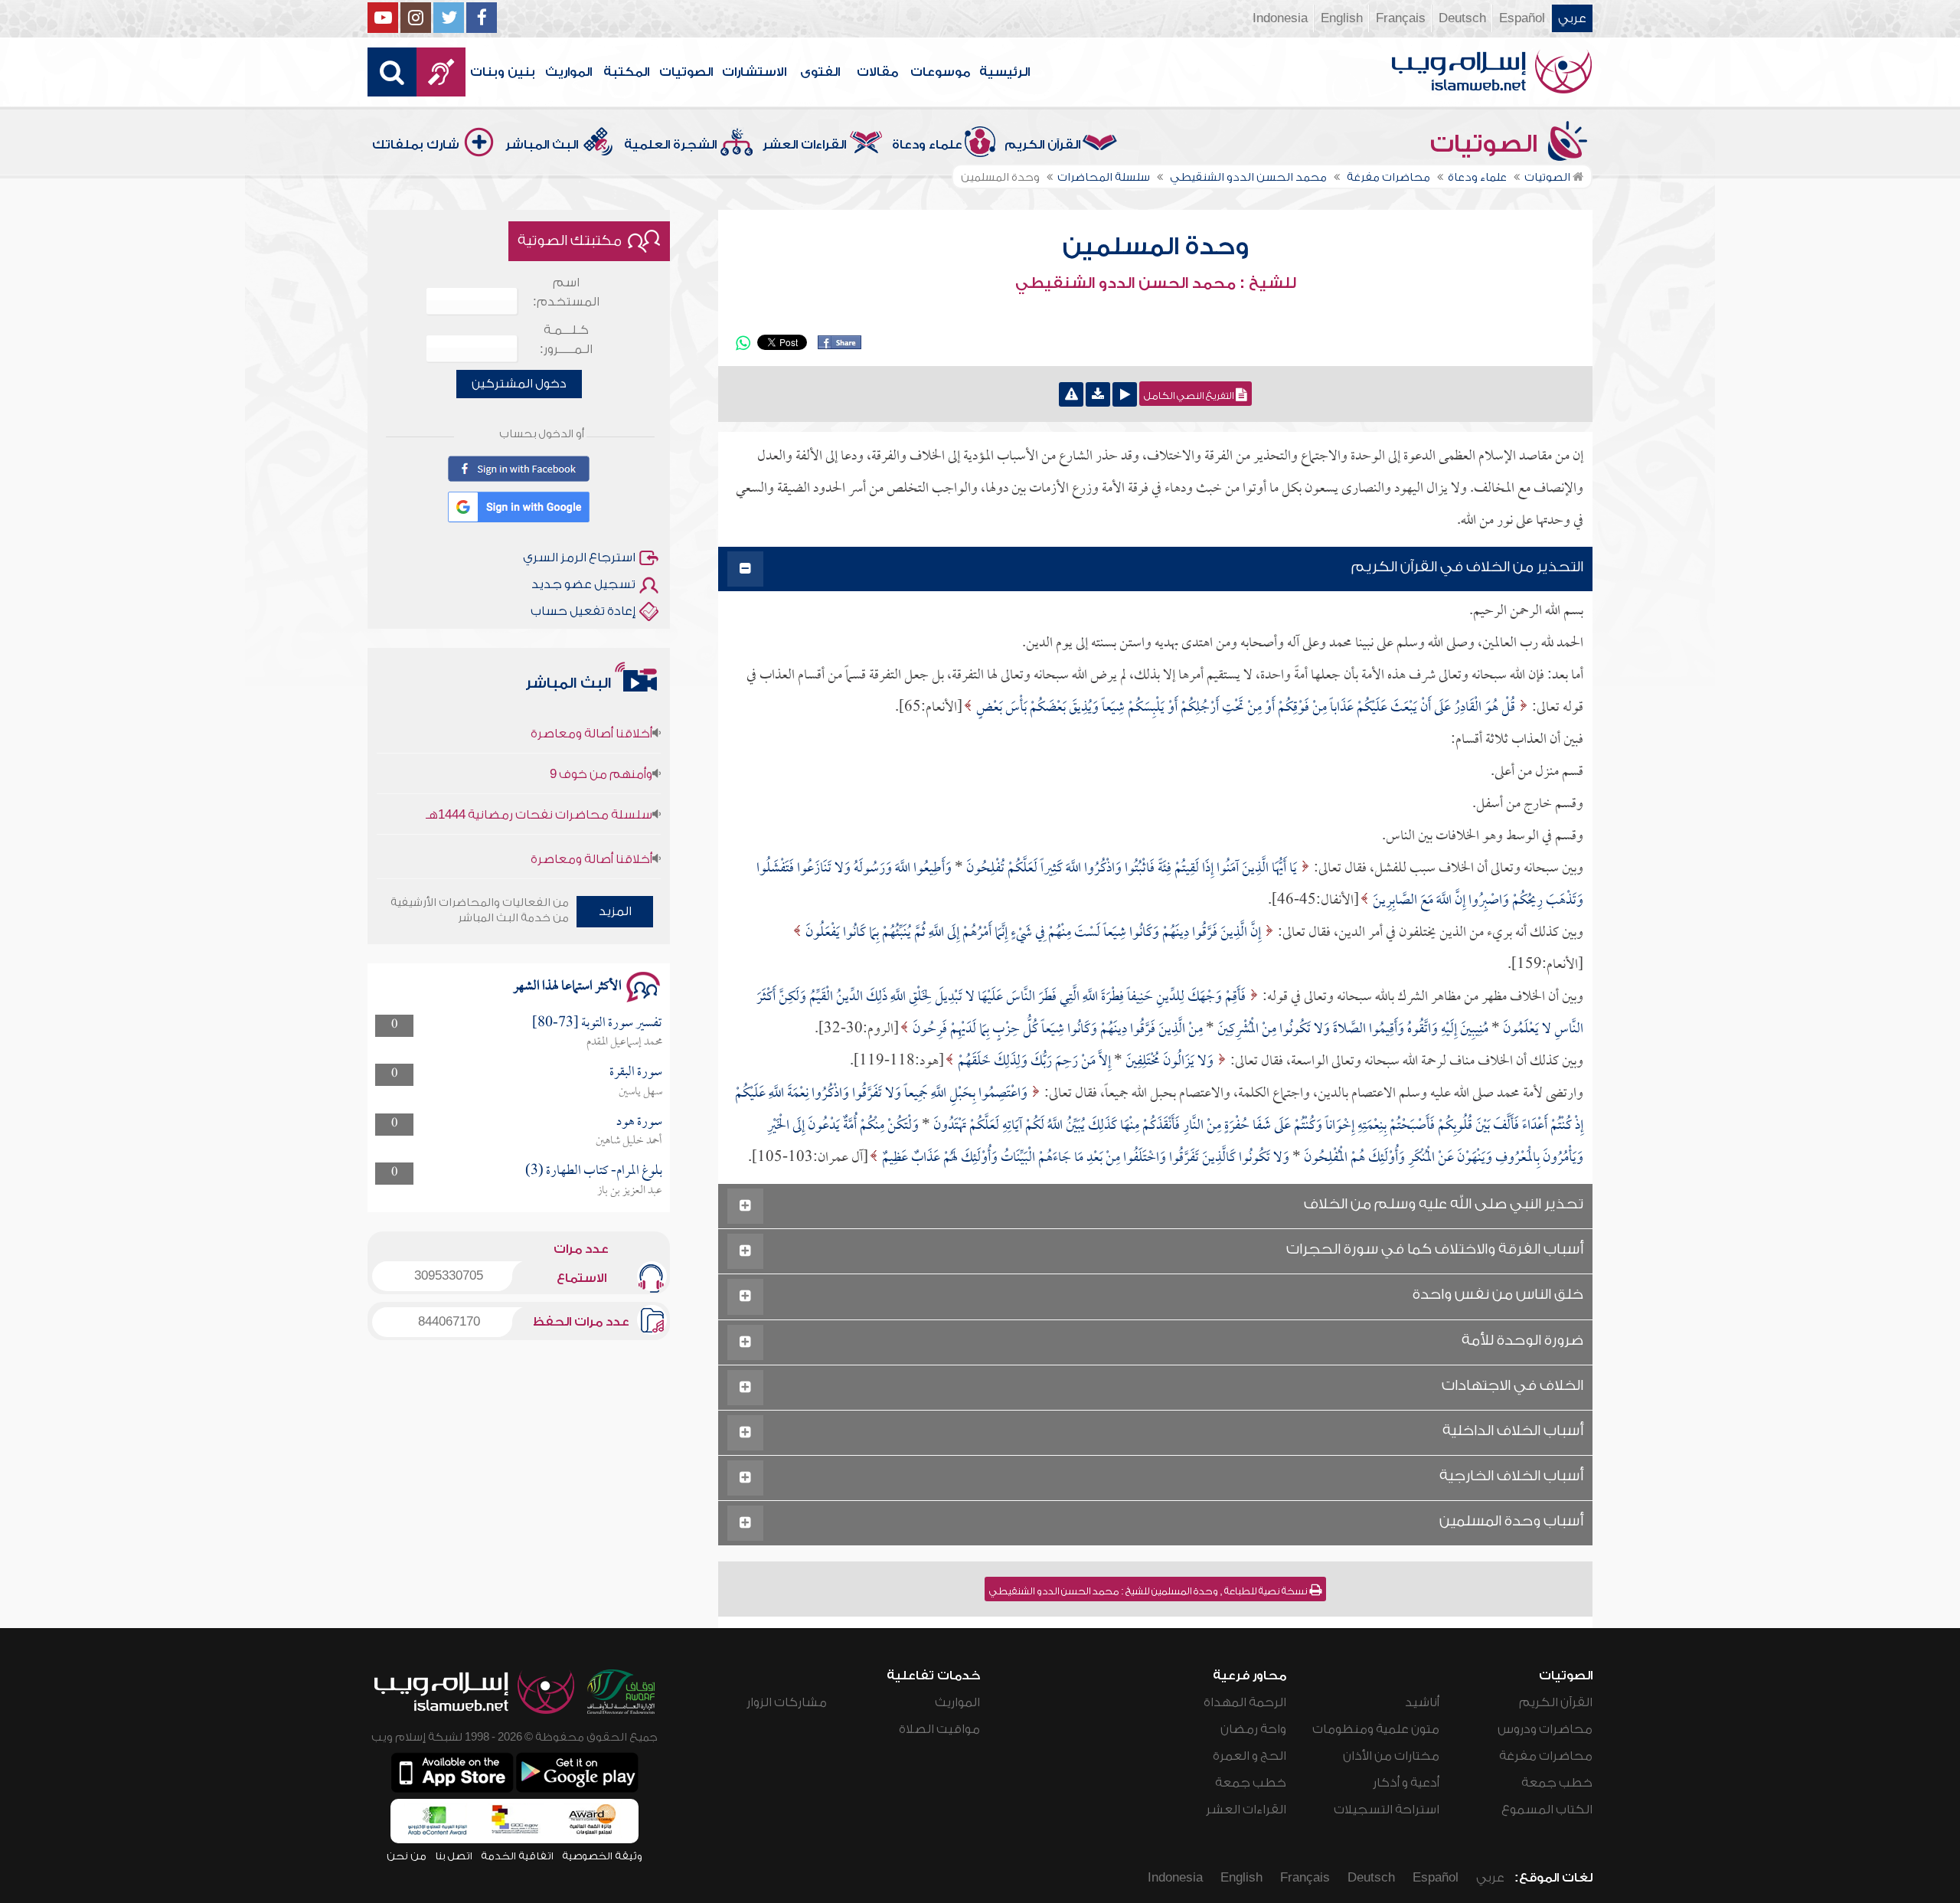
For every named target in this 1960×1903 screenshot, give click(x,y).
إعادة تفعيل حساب (583, 611)
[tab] (1155, 569)
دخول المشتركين (519, 384)
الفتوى (820, 72)
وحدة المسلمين (1156, 247)
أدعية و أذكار (1406, 1783)
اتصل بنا (454, 1856)
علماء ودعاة (927, 145)
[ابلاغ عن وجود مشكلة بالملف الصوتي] (1071, 394)
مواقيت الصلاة (939, 1729)
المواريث (568, 72)
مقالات (877, 72)
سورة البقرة (636, 1072)
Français (1401, 18)
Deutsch (1462, 18)
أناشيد (1422, 1702)
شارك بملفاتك (416, 145)
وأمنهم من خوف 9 (601, 735)
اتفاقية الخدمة (517, 1856)
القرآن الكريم (1042, 145)
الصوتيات (686, 72)
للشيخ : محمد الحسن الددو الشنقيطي (1156, 283)
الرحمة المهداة (1245, 1702)
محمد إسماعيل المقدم (624, 1042)
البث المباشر (542, 145)
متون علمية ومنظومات (1376, 1729)
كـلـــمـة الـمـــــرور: (566, 340)
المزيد (615, 911)
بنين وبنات (503, 72)
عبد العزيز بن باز (630, 1191)
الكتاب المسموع (1547, 1810)
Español (1522, 18)
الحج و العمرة (1249, 1756)
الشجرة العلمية (670, 145)
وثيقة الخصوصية (602, 1856)
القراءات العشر (804, 145)
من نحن (407, 1856)
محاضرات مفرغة (1546, 1756)
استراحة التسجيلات (1387, 1810)
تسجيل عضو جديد (583, 584)
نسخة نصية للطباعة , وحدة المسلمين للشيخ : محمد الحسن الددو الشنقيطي (1149, 1591)
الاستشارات (754, 72)
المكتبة (626, 72)
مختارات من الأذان (1391, 1756)
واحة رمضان (1253, 1729)
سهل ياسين (640, 1092)
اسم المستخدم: (566, 292)
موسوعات (940, 72)
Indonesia (1280, 18)
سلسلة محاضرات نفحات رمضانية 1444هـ (539, 776)
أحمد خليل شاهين (629, 1141)
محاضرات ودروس (1545, 1729)
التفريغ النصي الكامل (1190, 396)
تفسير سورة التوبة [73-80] (597, 1023)
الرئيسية (1004, 72)
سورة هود (639, 1122)
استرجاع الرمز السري (579, 557)
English (1342, 18)
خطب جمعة (1557, 1783)
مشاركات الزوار (787, 1702)
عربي (1572, 18)
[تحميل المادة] (1098, 394)
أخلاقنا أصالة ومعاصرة (591, 820)
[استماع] (1125, 394)
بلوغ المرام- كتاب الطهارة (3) (594, 1171)
